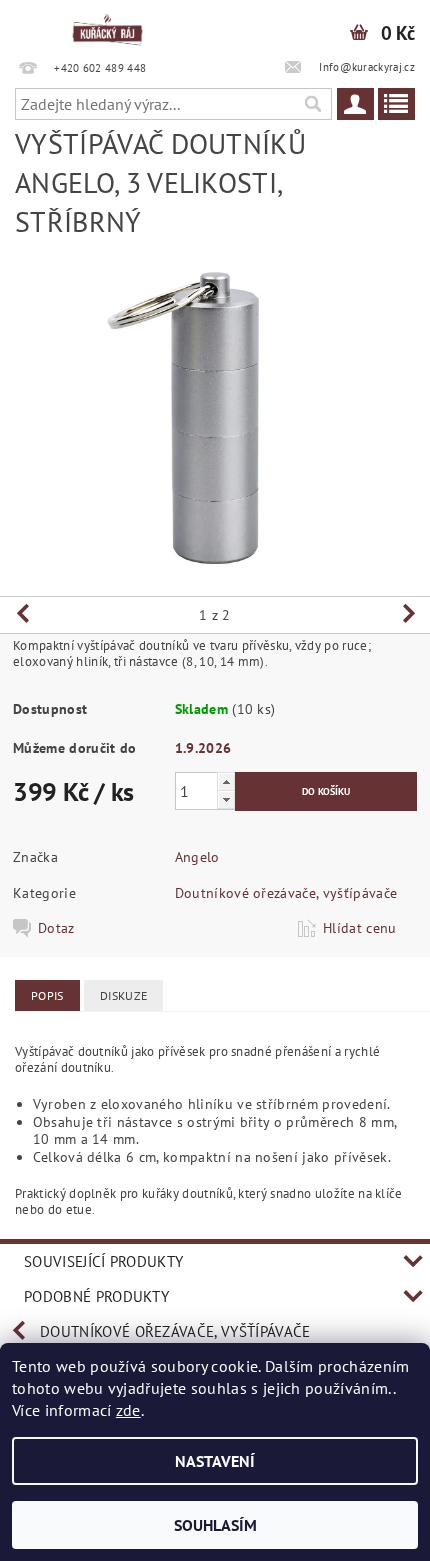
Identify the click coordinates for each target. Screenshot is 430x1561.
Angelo (197, 857)
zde (128, 1410)
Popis (47, 995)
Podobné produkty (96, 1296)
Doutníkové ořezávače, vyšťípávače (286, 893)
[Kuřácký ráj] (107, 26)
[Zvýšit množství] (226, 781)
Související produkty (103, 1261)
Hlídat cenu (360, 928)
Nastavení (215, 1461)
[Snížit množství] (226, 799)
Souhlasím (215, 1525)
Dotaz (56, 928)
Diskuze (123, 995)
